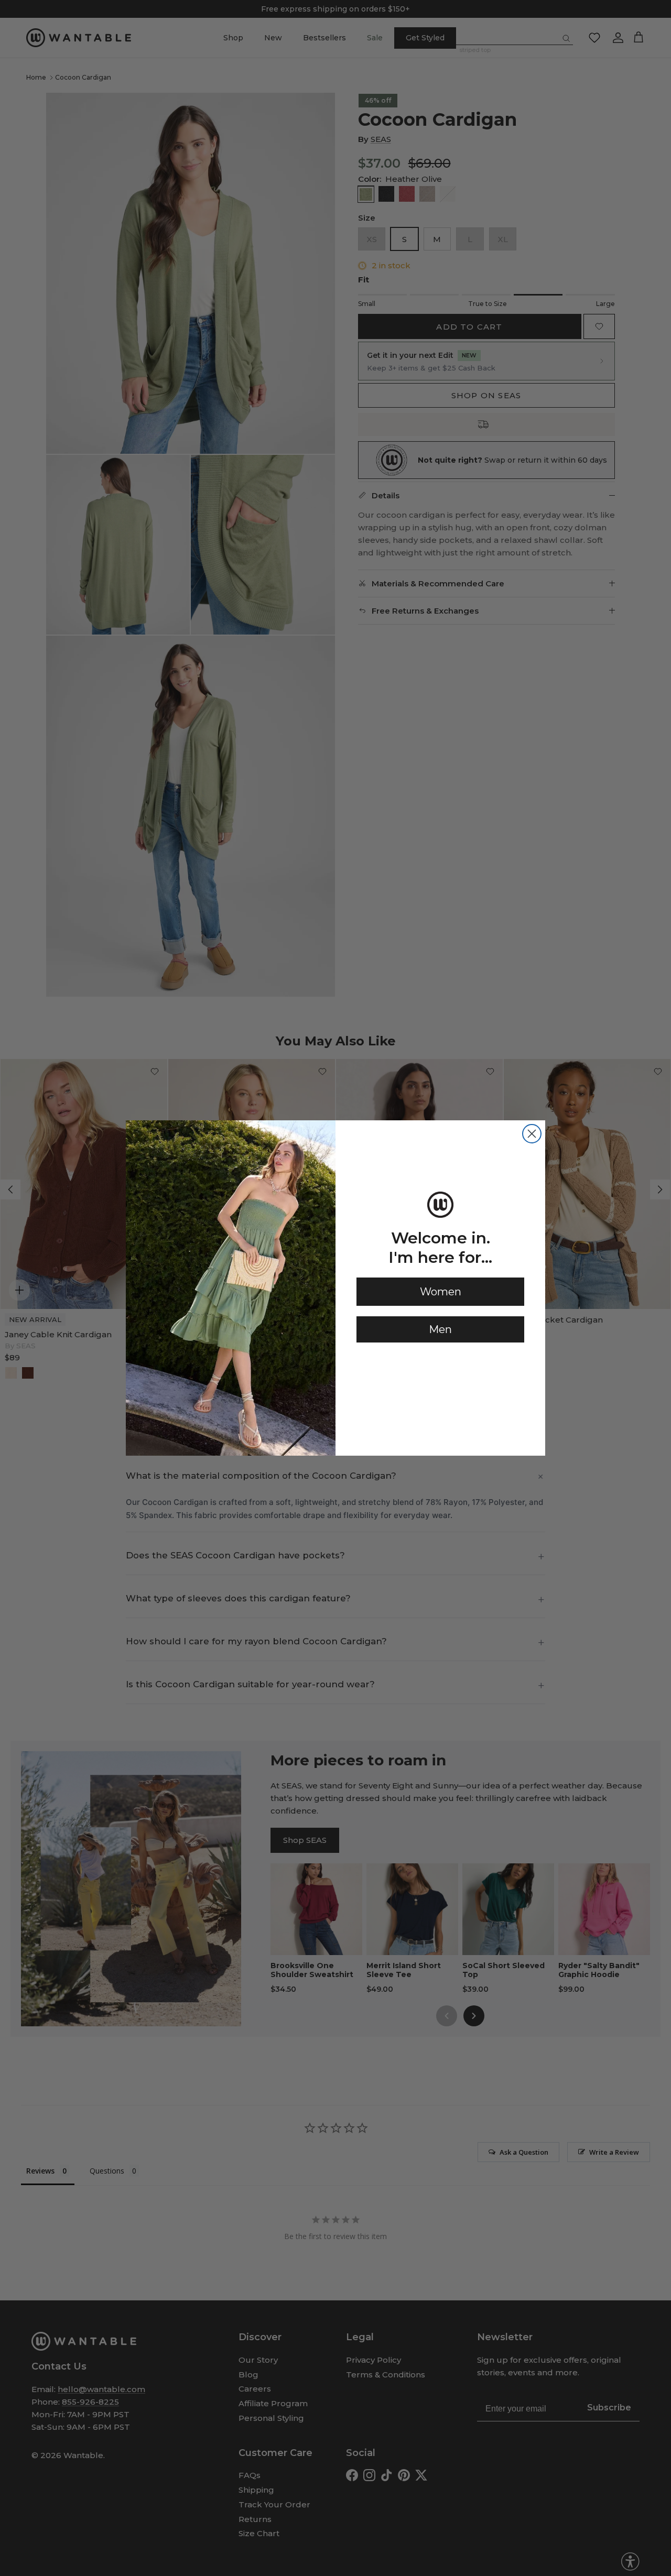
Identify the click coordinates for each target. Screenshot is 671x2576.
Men (440, 1329)
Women (441, 1292)
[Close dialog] (532, 1134)
